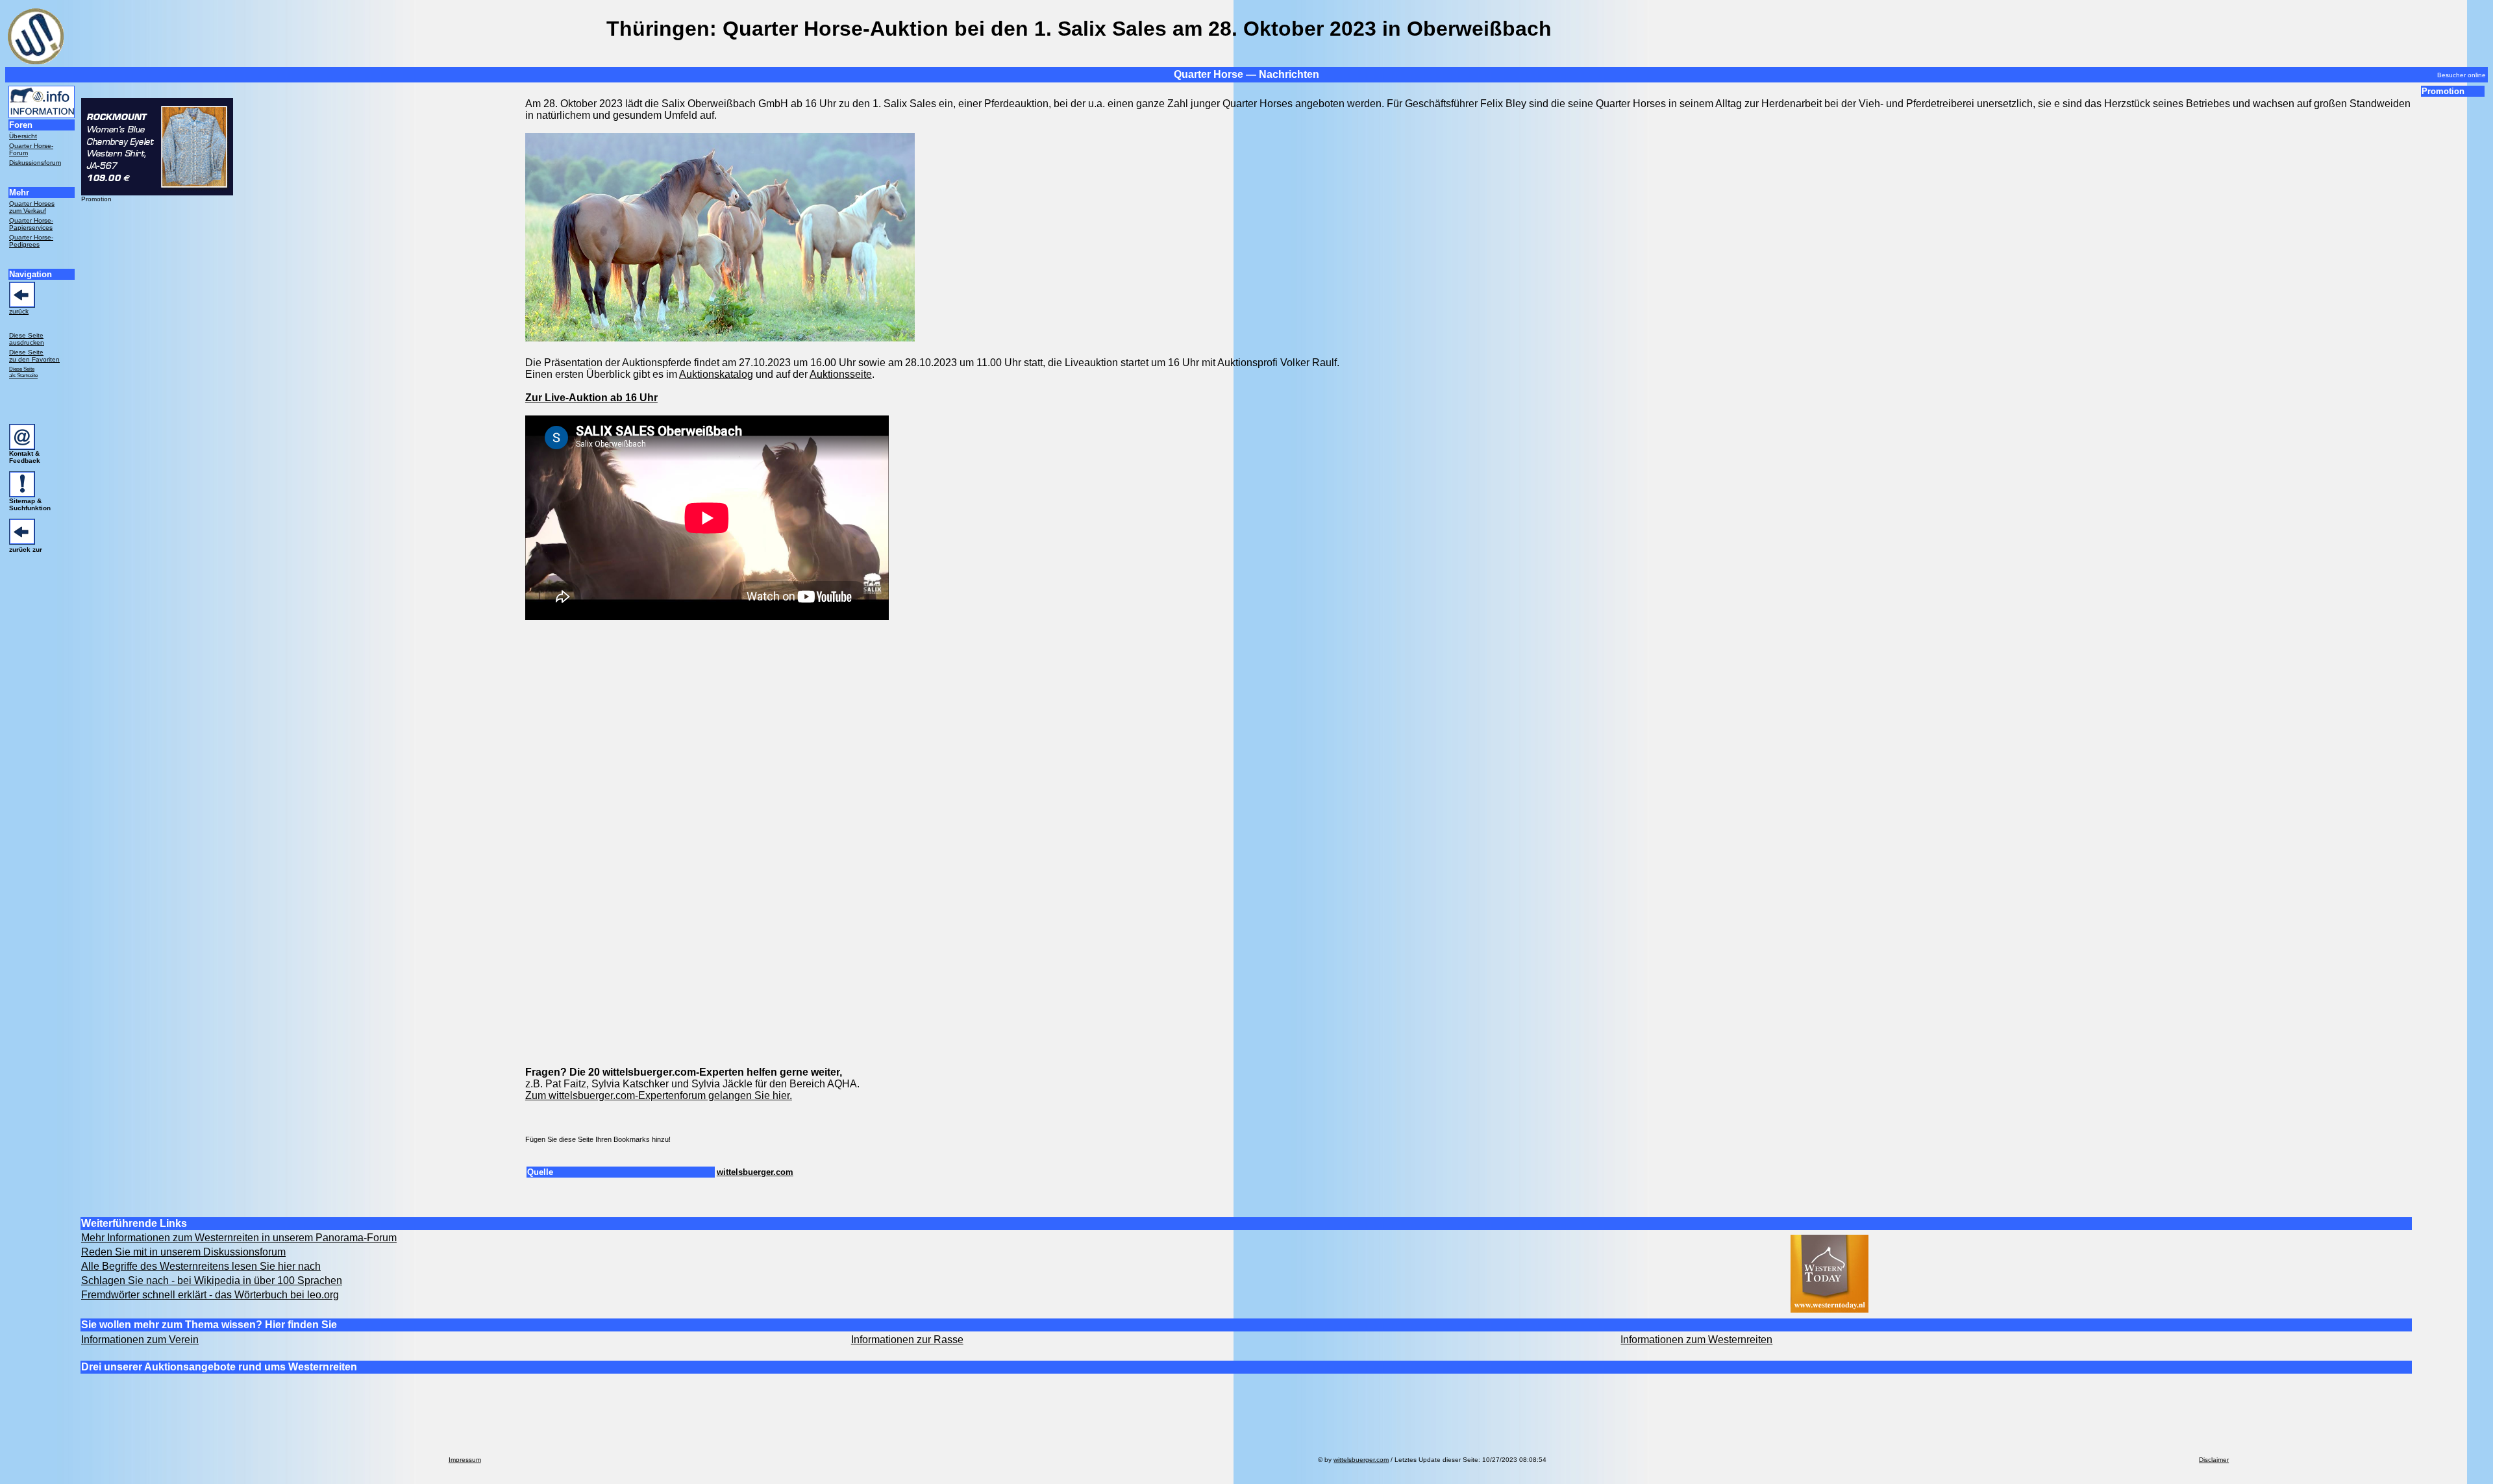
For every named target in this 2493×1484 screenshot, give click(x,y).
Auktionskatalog (716, 374)
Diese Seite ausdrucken (27, 339)
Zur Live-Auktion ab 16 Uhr (591, 398)
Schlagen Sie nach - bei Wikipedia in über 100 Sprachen (212, 1280)
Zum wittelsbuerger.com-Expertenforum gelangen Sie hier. (659, 1095)
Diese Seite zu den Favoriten (34, 356)
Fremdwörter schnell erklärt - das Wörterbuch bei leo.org (210, 1295)
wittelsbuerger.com (755, 1172)
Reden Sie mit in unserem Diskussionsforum (183, 1252)
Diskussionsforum (35, 163)
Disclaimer (2214, 1460)
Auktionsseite (841, 374)
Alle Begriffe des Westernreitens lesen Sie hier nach (201, 1266)
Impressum (465, 1460)
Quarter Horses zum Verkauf (32, 207)
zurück (19, 311)
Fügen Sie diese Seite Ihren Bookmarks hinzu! (598, 1139)
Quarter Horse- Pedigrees (31, 241)
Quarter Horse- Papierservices (31, 224)
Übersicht (23, 136)
